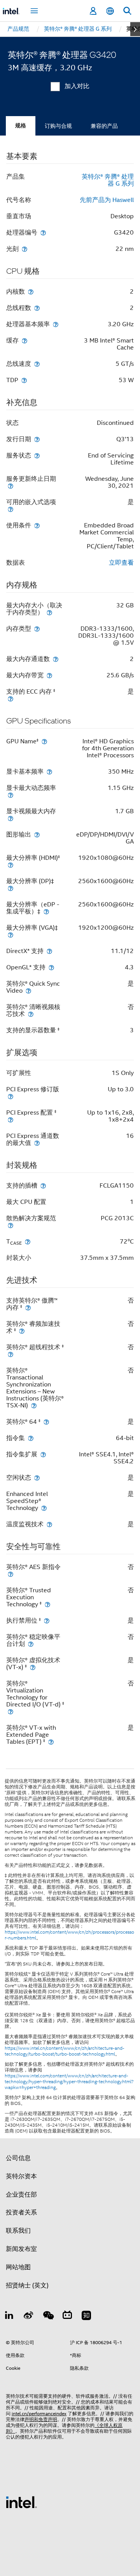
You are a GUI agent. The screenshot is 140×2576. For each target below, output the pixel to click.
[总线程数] (37, 308)
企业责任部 (21, 2195)
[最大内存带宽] (49, 675)
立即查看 (121, 563)
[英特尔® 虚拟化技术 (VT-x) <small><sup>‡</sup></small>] (33, 1667)
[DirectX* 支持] (49, 951)
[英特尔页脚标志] (21, 2502)
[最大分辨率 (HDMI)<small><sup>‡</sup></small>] (10, 865)
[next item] (135, 29)
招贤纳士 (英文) (27, 2286)
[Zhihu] (86, 2317)
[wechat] (48, 2317)
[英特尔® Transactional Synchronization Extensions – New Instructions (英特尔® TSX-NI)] (34, 1405)
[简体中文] (110, 11)
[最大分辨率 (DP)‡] (10, 888)
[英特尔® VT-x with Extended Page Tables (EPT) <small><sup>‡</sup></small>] (51, 1742)
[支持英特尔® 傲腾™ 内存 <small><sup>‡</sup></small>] (28, 1307)
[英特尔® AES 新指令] (10, 1574)
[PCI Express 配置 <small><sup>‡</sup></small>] (10, 1119)
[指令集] (31, 1438)
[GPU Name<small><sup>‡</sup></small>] (44, 741)
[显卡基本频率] (49, 771)
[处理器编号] (43, 232)
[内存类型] (37, 629)
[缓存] (24, 340)
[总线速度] (37, 364)
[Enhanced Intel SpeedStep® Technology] (44, 1508)
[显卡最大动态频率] (10, 795)
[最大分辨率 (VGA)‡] (10, 935)
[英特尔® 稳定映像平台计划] (31, 1644)
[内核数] (31, 291)
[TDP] (24, 380)
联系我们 (18, 2231)
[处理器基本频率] (56, 324)
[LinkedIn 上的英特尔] (9, 2317)
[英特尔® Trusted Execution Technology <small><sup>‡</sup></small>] (47, 1604)
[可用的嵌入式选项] (10, 509)
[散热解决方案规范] (10, 1225)
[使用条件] (37, 525)
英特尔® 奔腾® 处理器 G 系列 (108, 180)
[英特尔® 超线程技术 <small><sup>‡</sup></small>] (10, 1354)
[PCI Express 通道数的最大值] (37, 1143)
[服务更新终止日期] (10, 486)
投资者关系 (21, 2212)
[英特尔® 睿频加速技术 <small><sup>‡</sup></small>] (22, 1331)
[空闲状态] (37, 1478)
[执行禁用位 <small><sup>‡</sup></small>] (47, 1620)
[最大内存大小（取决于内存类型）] (49, 612)
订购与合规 (58, 126)
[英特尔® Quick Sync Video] (28, 991)
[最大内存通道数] (56, 659)
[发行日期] (37, 439)
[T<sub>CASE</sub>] (28, 1241)
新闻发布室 (21, 2249)
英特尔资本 (21, 2176)
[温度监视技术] (49, 1524)
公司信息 (18, 2158)
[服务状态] (37, 455)
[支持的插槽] (43, 1185)
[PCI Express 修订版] (10, 1096)
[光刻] (24, 249)
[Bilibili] (67, 2317)
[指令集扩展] (43, 1454)
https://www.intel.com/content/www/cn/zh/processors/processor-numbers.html (69, 1935)
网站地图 (18, 2267)
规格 (21, 126)
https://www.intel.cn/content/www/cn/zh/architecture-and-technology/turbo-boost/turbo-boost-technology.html (65, 2051)
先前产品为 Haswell (107, 200)
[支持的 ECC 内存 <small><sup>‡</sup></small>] (10, 698)
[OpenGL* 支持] (51, 967)
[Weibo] (29, 2317)
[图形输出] (37, 834)
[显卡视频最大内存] (10, 818)
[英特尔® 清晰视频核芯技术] (31, 1014)
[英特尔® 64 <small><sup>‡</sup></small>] (46, 1422)
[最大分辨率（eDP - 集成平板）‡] (46, 911)
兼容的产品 (104, 126)
